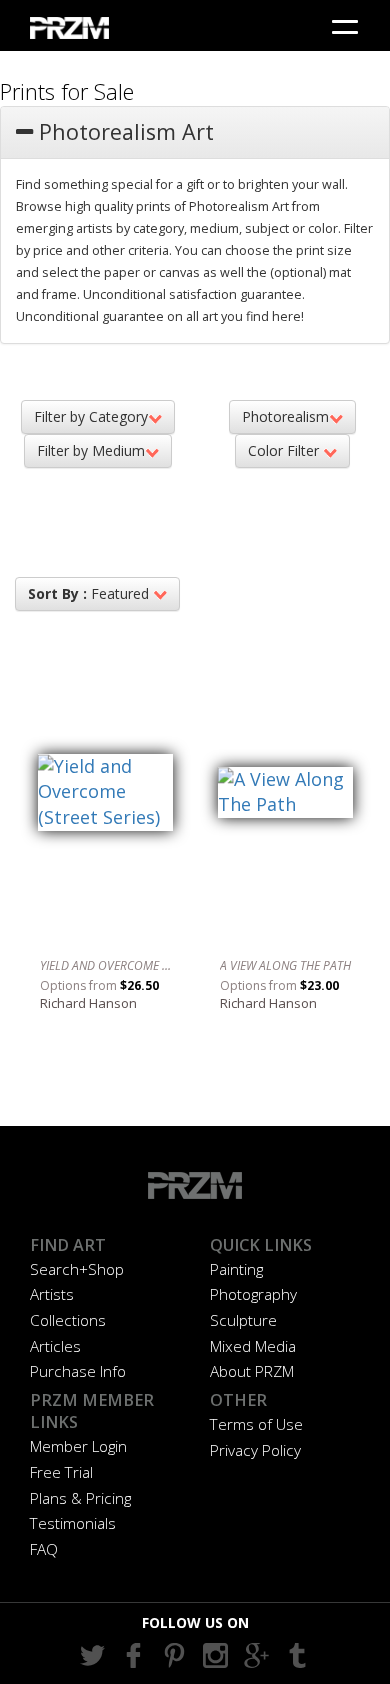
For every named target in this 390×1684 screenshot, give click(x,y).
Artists (52, 1294)
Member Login (78, 1446)
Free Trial (61, 1472)
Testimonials (73, 1523)
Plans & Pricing (80, 1498)
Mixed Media (253, 1346)
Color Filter (285, 450)
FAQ (44, 1549)
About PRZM (252, 1371)
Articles (55, 1346)
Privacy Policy (255, 1450)
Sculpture (243, 1320)
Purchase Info (78, 1371)
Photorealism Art (123, 131)
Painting (236, 1269)
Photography (253, 1294)
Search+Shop (77, 1269)
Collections (68, 1320)
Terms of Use (256, 1424)
